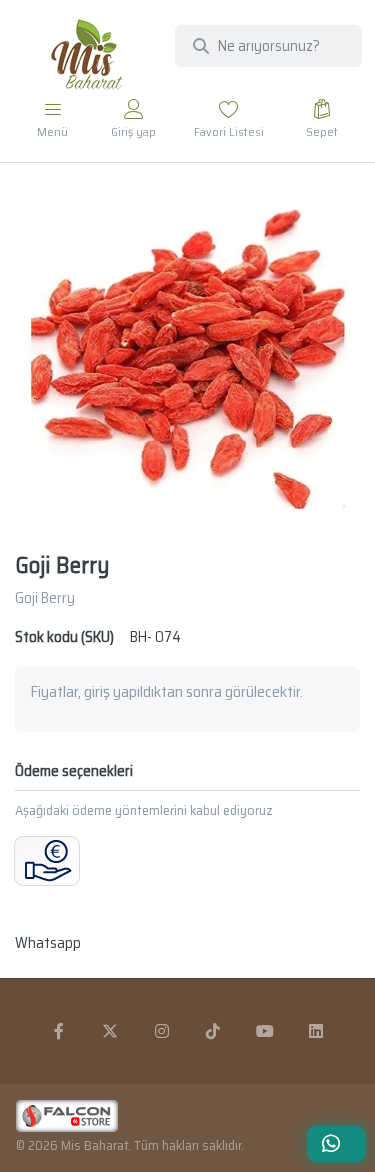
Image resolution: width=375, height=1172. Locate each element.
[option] (187, 359)
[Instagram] (162, 1031)
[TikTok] (214, 1031)
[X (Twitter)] (110, 1031)
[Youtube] (265, 1031)
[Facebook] (59, 1031)
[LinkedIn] (317, 1031)
